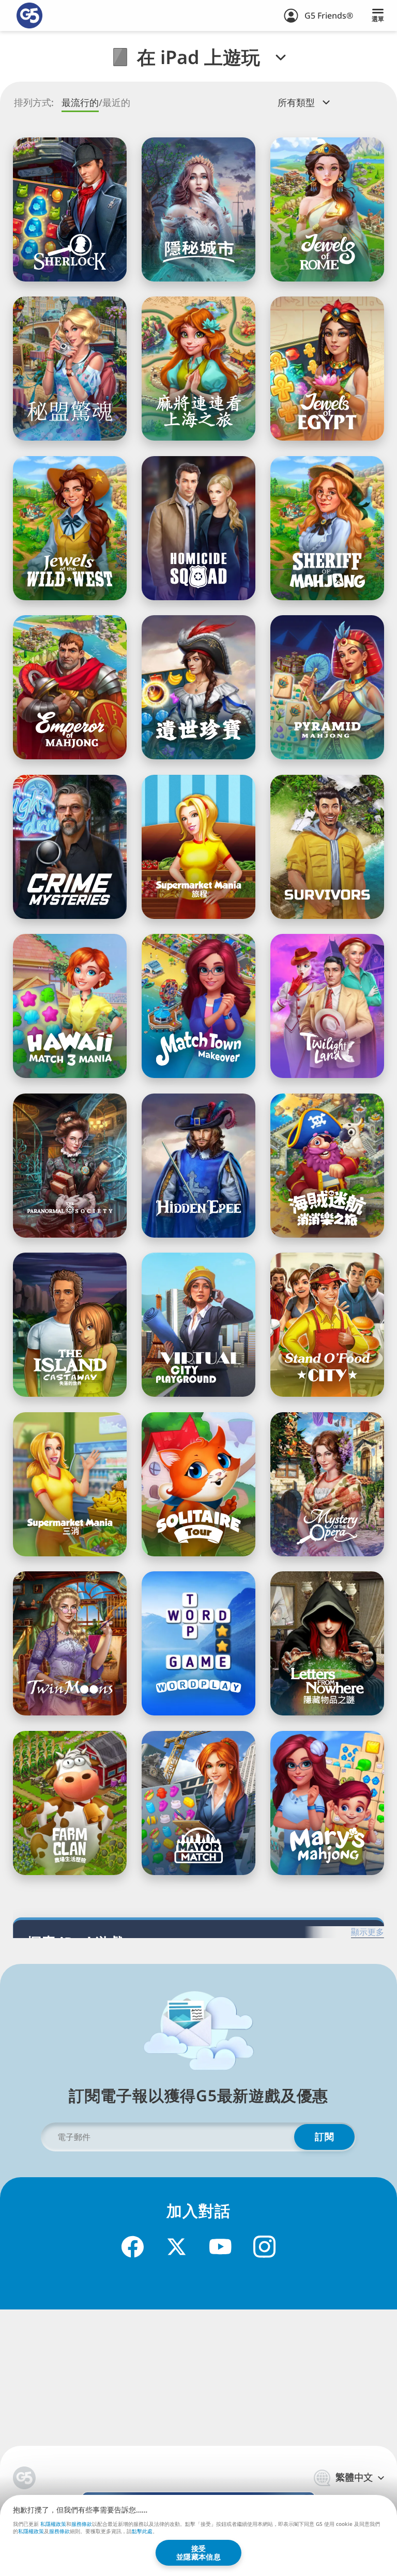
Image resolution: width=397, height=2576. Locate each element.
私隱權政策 (53, 2524)
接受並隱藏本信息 (198, 2552)
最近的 (116, 103)
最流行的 (80, 103)
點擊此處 (142, 2532)
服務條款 (82, 2524)
